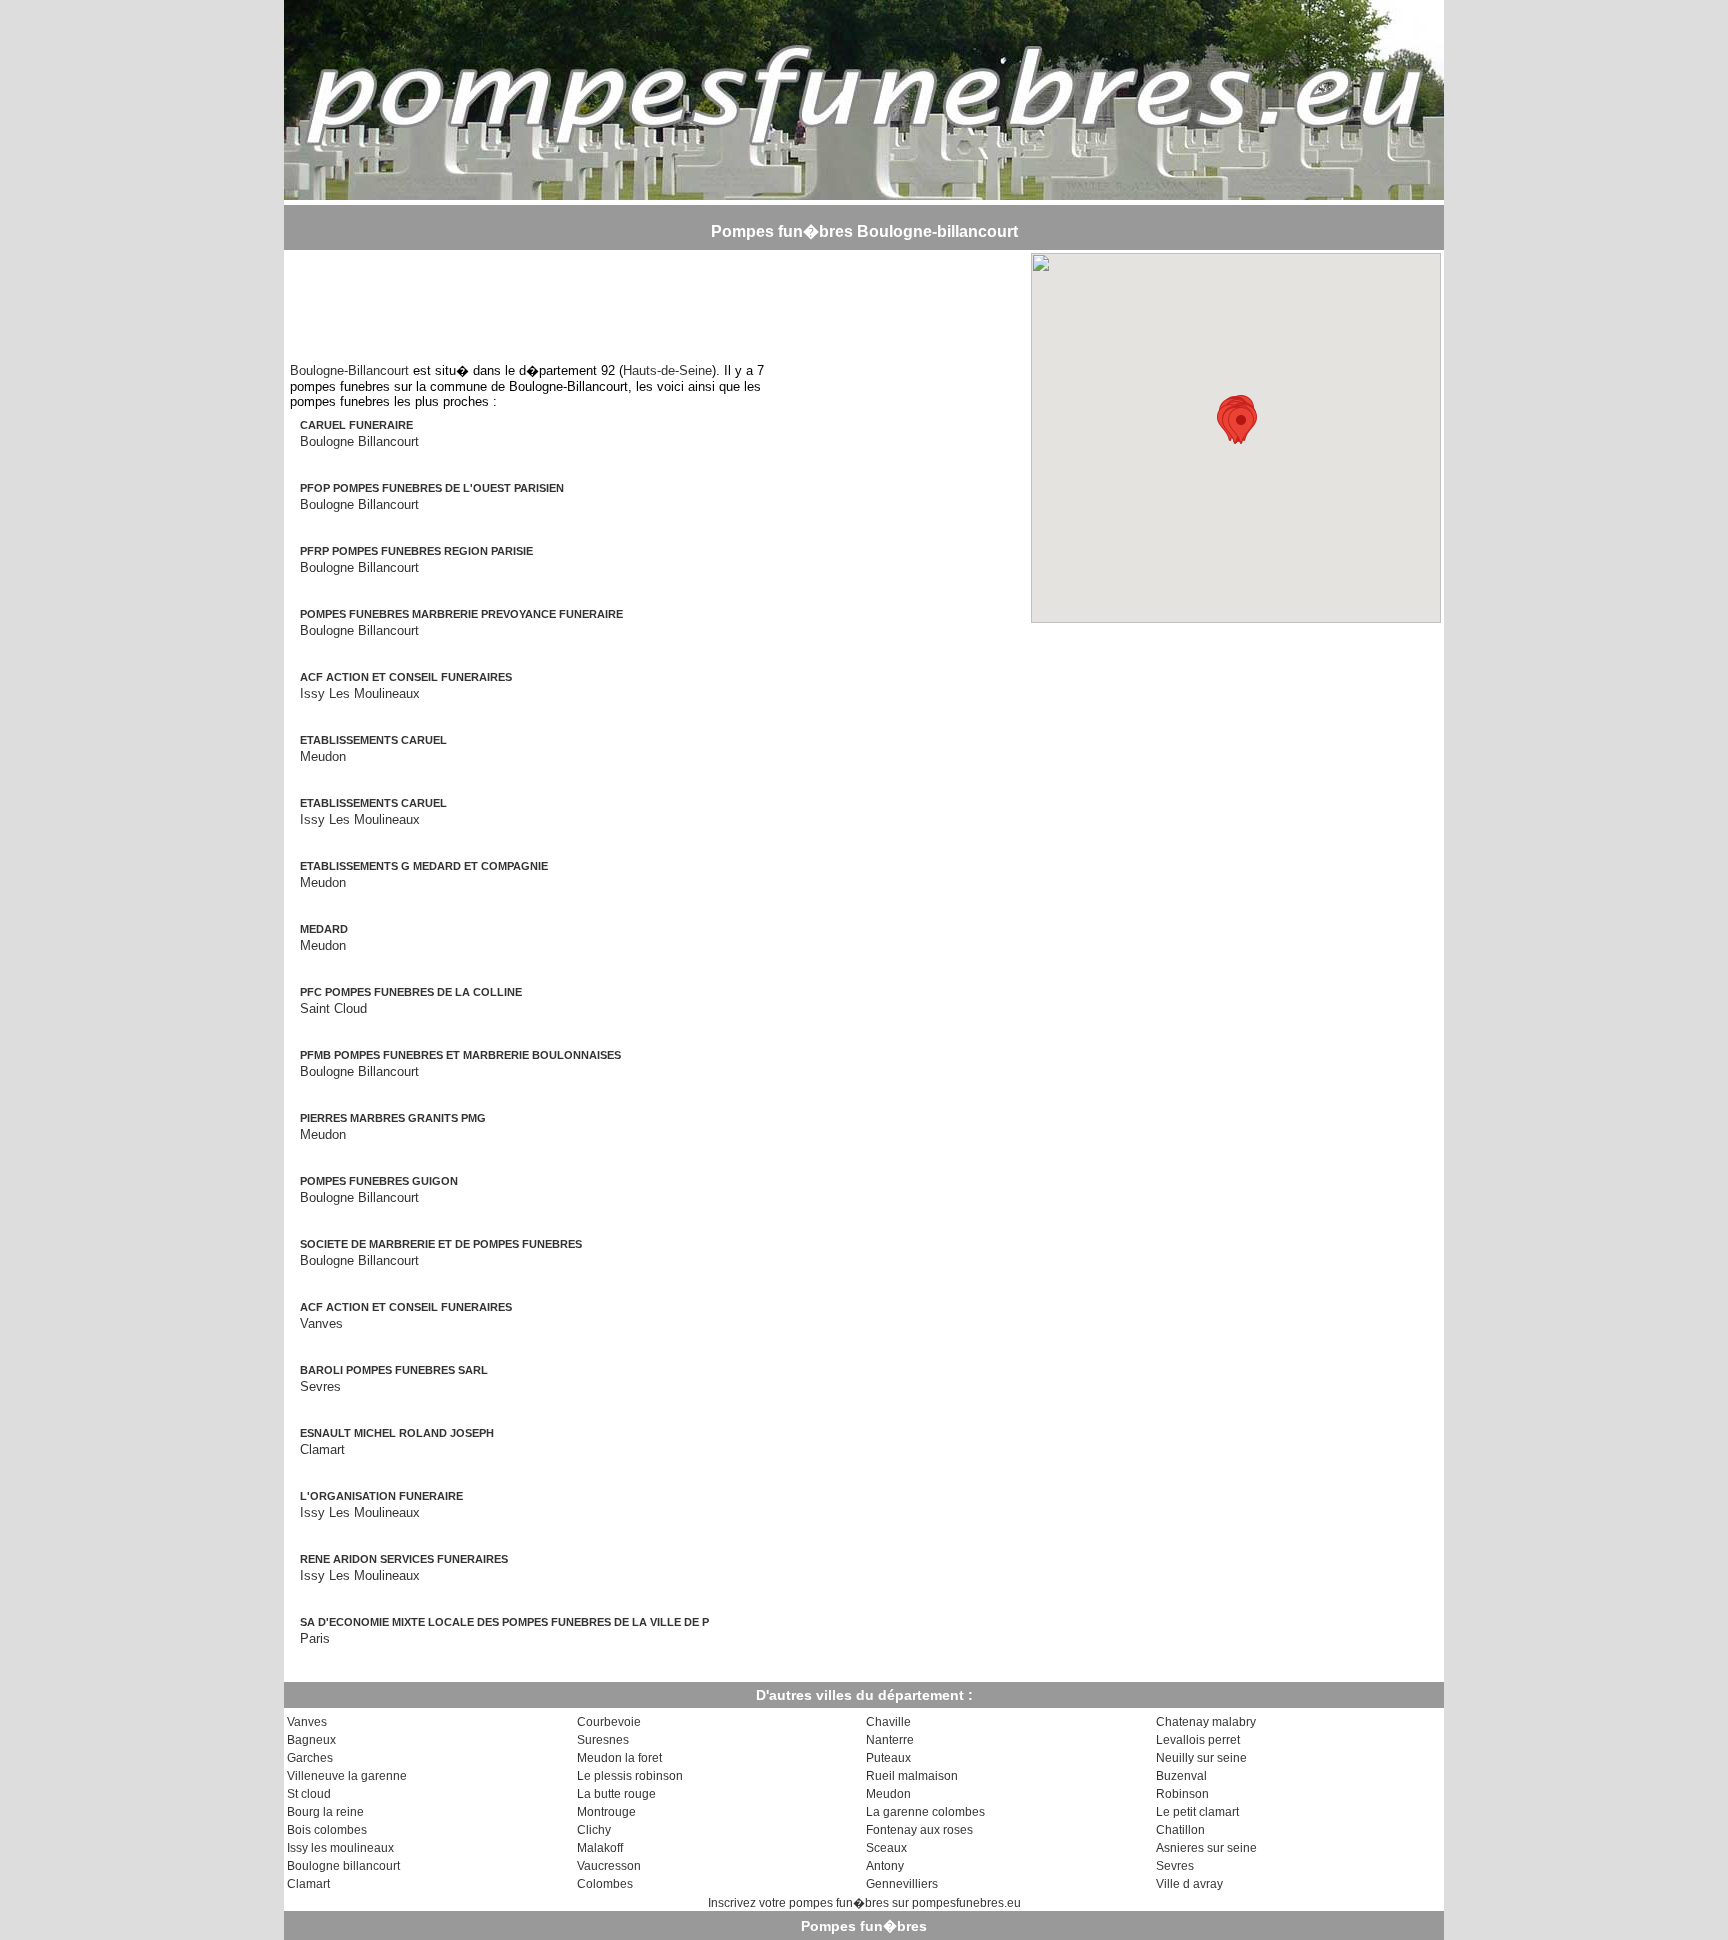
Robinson (1182, 1794)
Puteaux (888, 1758)
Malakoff (600, 1848)
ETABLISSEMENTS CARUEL (373, 740)
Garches (310, 1758)
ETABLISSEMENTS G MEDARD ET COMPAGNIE (424, 866)
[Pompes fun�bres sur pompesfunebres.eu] (864, 194)
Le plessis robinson (630, 1776)
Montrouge (606, 1812)
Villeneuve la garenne (347, 1776)
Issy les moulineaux (340, 1848)
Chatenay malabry (1206, 1722)
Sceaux (886, 1848)
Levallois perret (1198, 1740)
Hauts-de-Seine (667, 370)
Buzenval (1181, 1776)
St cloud (309, 1794)
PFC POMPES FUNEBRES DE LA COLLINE (411, 992)
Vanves (321, 1323)
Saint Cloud (333, 1008)
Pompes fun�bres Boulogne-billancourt (864, 231)
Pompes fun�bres (864, 1926)
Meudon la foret (619, 1758)
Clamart (322, 1449)
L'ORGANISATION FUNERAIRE (381, 1496)
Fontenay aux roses (919, 1830)
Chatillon (1180, 1830)
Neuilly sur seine (1201, 1758)
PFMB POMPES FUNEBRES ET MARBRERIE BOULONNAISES (460, 1055)
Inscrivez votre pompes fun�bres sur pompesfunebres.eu (864, 1903)
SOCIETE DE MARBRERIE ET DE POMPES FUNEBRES (441, 1244)
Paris (315, 1638)
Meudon (323, 756)
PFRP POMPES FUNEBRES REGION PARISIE (416, 551)
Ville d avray (1189, 1884)
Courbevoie (609, 1722)
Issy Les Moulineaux (360, 693)
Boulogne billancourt (343, 1866)
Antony (885, 1866)
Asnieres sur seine (1206, 1848)
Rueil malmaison (912, 1776)
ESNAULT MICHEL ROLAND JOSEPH (397, 1433)
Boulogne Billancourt (359, 441)
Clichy (594, 1830)
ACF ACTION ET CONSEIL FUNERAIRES (406, 677)
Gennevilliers (902, 1884)
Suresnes (603, 1740)
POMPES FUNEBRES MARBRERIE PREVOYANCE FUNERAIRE (461, 614)
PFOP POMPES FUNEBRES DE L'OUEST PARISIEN (432, 488)
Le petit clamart (1197, 1812)
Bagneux (311, 1740)
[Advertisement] (540, 298)
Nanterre (890, 1740)
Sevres (320, 1386)
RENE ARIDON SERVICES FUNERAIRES (404, 1559)
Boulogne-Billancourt (349, 370)
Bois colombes (327, 1830)
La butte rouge (616, 1794)
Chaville (888, 1722)
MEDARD (324, 929)
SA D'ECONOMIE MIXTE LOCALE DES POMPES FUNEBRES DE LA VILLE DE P (504, 1622)
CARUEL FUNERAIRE (356, 425)
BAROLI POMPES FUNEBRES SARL (394, 1370)
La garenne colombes (925, 1812)
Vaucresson (609, 1866)
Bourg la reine (325, 1812)
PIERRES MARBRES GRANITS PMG (393, 1118)
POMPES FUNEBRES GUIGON (379, 1181)
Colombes (605, 1884)
